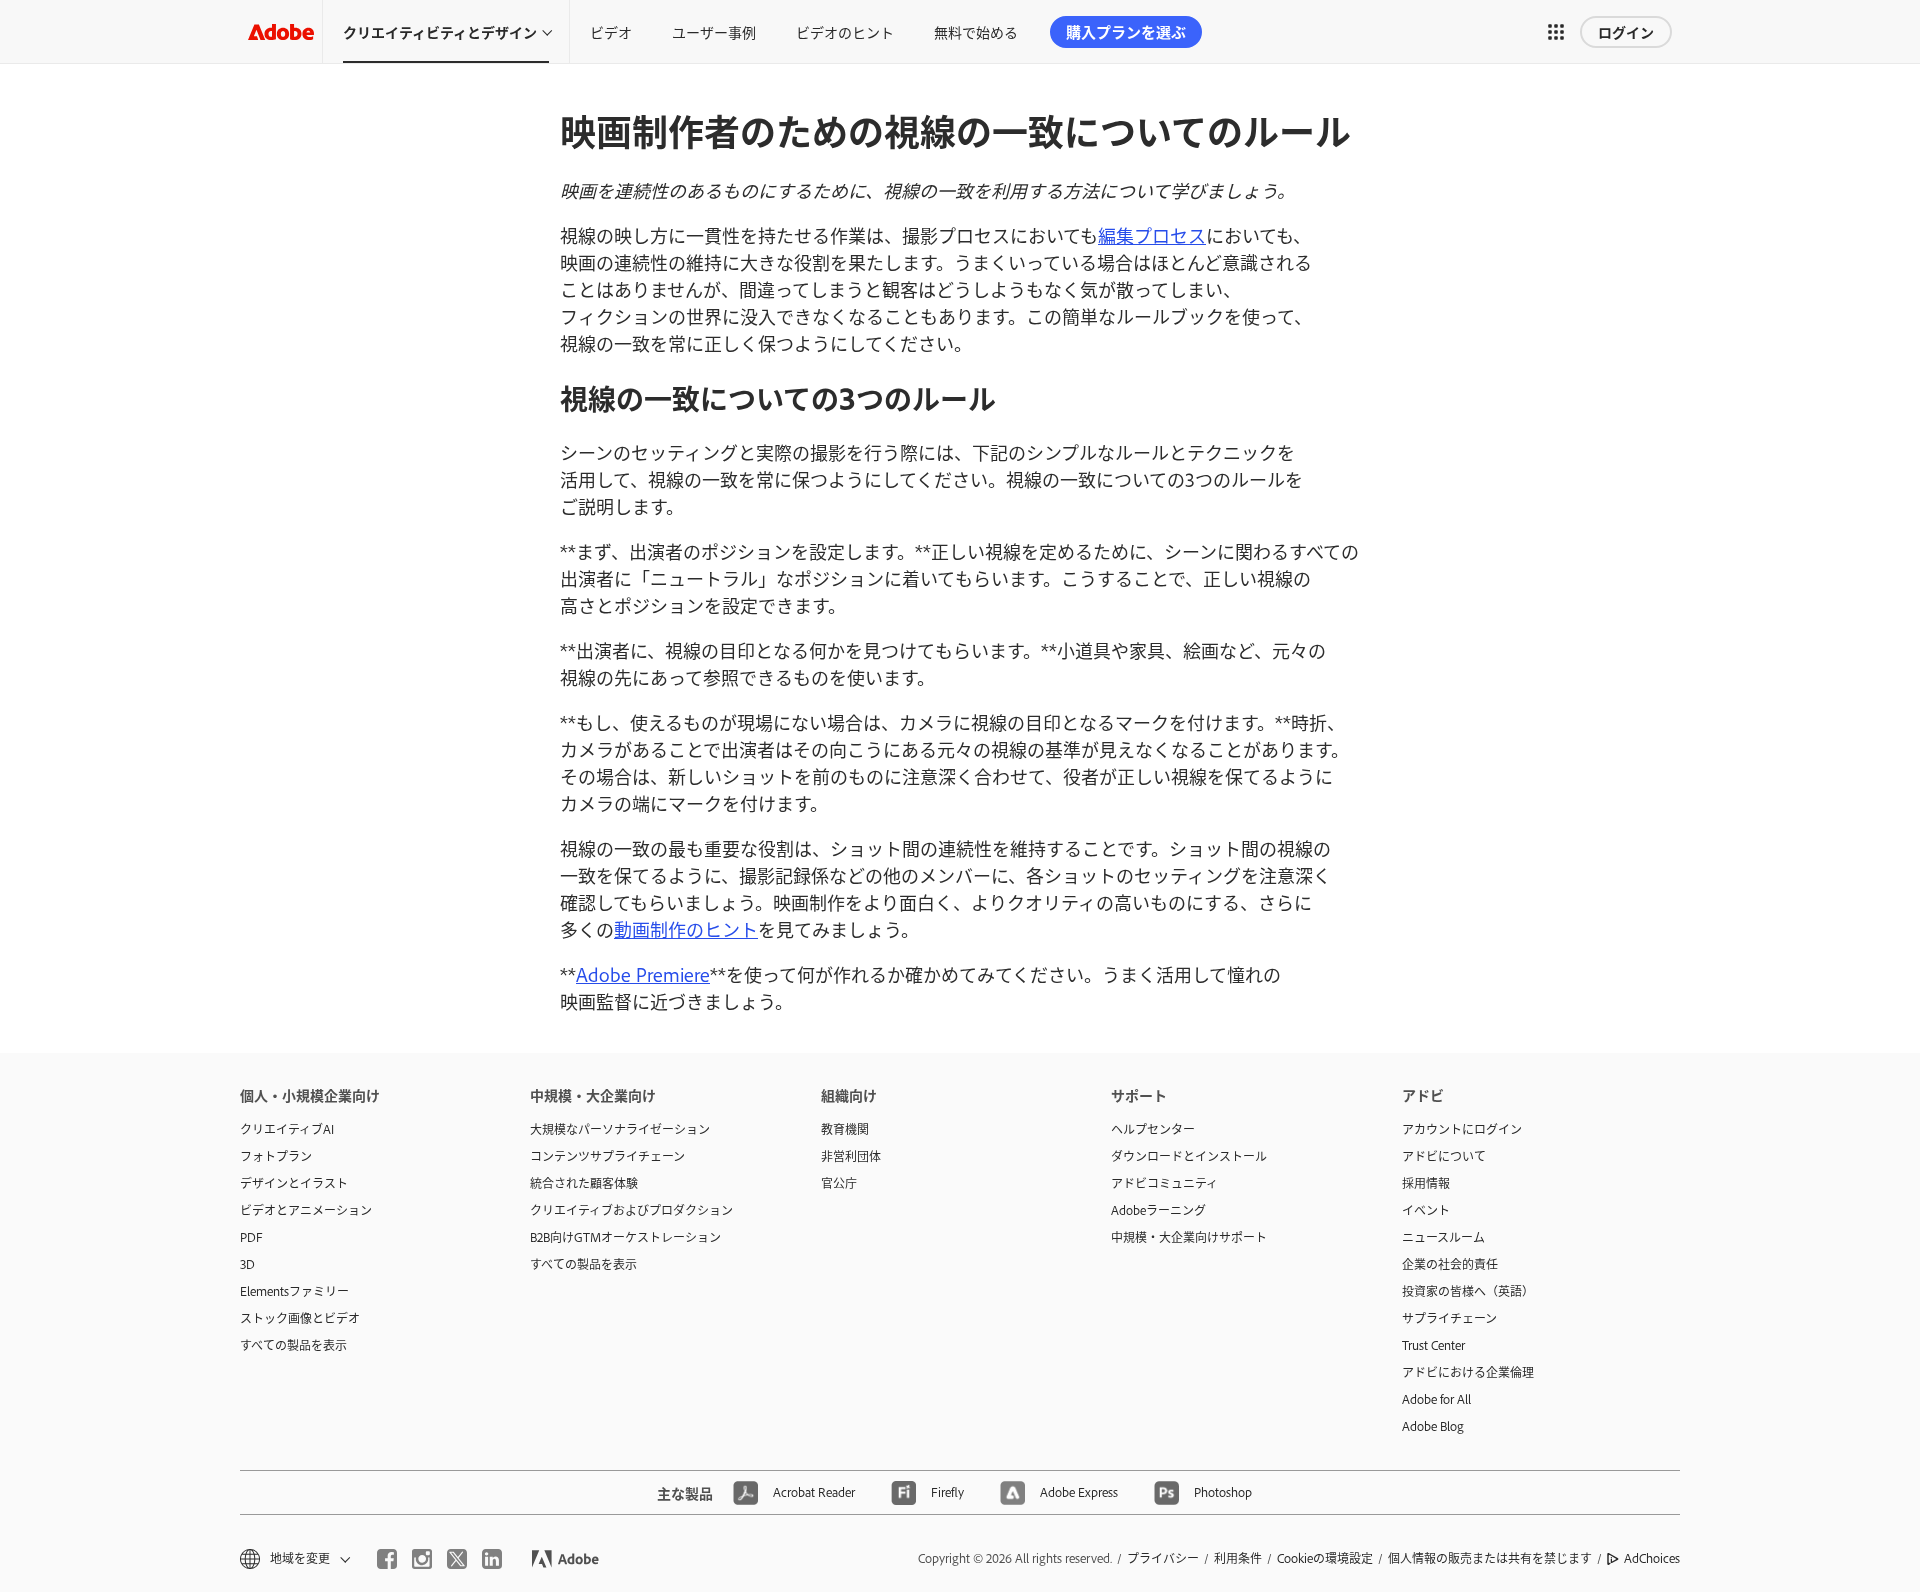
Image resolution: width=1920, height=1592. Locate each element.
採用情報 (1426, 1183)
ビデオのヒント (845, 31)
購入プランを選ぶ (1126, 31)
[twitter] (457, 1559)
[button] (1556, 32)
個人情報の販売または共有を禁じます (1490, 1558)
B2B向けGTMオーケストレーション (625, 1237)
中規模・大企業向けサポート (1189, 1237)
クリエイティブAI (287, 1129)
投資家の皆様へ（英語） (1468, 1291)
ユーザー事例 (714, 31)
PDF (251, 1237)
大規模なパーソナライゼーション (620, 1129)
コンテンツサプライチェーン (607, 1156)
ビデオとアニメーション (306, 1210)
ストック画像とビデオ (300, 1318)
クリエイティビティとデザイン (440, 31)
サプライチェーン (1449, 1318)
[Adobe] (281, 31)
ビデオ (611, 31)
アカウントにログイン (1462, 1129)
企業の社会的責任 (1450, 1264)
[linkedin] (492, 1559)
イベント (1426, 1210)
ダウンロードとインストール (1189, 1156)
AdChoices (1652, 1558)
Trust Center (1433, 1345)
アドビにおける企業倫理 (1468, 1372)
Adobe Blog (1433, 1426)
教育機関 (845, 1129)
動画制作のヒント (686, 929)
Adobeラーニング (1158, 1210)
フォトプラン (276, 1156)
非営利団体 (851, 1156)
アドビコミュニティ (1164, 1183)
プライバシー (1163, 1558)
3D (247, 1264)
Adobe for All (1436, 1399)
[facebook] (387, 1559)
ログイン (1626, 31)
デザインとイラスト (294, 1183)
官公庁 (839, 1183)
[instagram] (422, 1559)
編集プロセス (1152, 235)
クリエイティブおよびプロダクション (631, 1210)
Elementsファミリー (294, 1291)
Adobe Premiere (643, 974)
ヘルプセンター (1153, 1129)
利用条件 (1238, 1558)
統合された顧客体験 (584, 1183)
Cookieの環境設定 (1325, 1558)
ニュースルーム (1443, 1237)
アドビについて (1444, 1156)
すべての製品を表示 (293, 1345)
